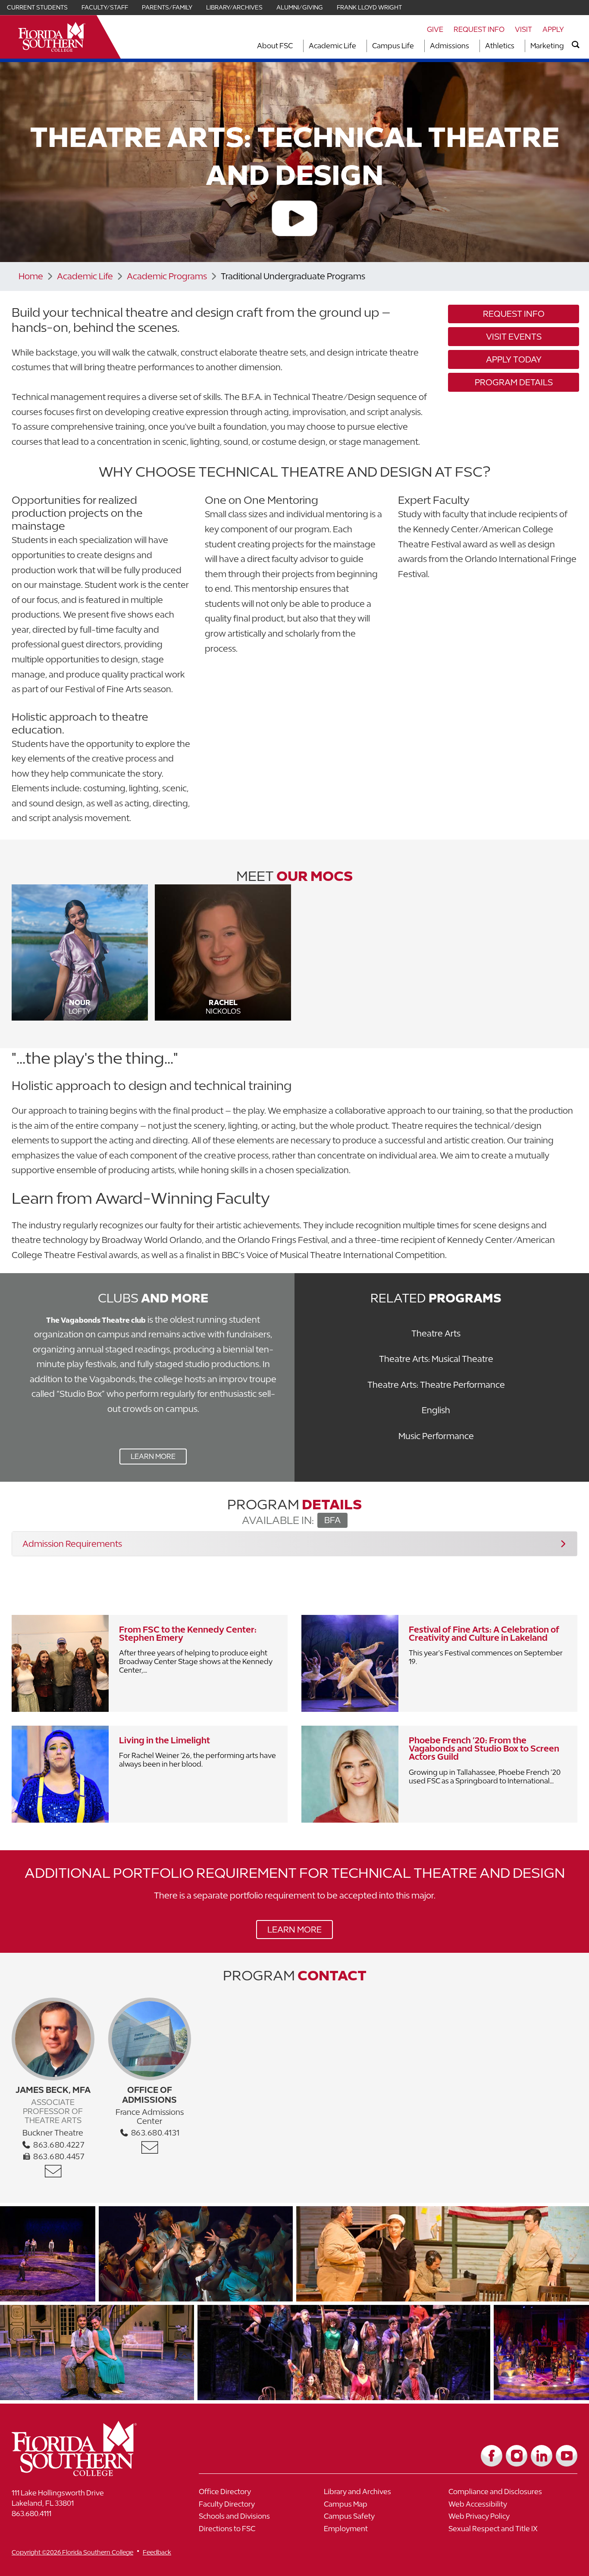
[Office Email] (53, 2171)
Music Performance (436, 1436)
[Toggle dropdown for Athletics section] (517, 46)
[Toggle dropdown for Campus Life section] (417, 46)
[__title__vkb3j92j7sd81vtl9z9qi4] (91, 2473)
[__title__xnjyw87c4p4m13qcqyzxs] (52, 37)
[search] (576, 45)
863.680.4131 (154, 2133)
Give (435, 29)
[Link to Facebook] (492, 2456)
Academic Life (332, 46)
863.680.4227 (58, 2145)
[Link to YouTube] (567, 2456)
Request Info (479, 29)
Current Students (37, 7)
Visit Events (514, 336)
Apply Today (514, 359)
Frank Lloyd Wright (369, 7)
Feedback (157, 2552)
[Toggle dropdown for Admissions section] (472, 46)
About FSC (275, 46)
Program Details (514, 382)
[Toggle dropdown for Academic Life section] (359, 46)
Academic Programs (167, 276)
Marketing (547, 46)
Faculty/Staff (105, 7)
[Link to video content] (294, 220)
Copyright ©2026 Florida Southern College (72, 2552)
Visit (523, 29)
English (436, 1410)
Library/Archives (234, 7)
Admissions (450, 46)
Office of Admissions (149, 2095)
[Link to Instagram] (517, 2456)
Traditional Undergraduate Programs (293, 276)
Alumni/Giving (300, 7)
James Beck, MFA (53, 2090)
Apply (553, 29)
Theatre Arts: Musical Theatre (436, 1359)
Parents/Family (167, 7)
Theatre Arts (436, 1333)
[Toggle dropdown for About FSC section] (295, 46)
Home (31, 276)
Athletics (500, 46)
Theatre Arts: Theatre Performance (436, 1385)
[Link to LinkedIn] (542, 2456)
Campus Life (393, 46)
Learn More (147, 1458)
